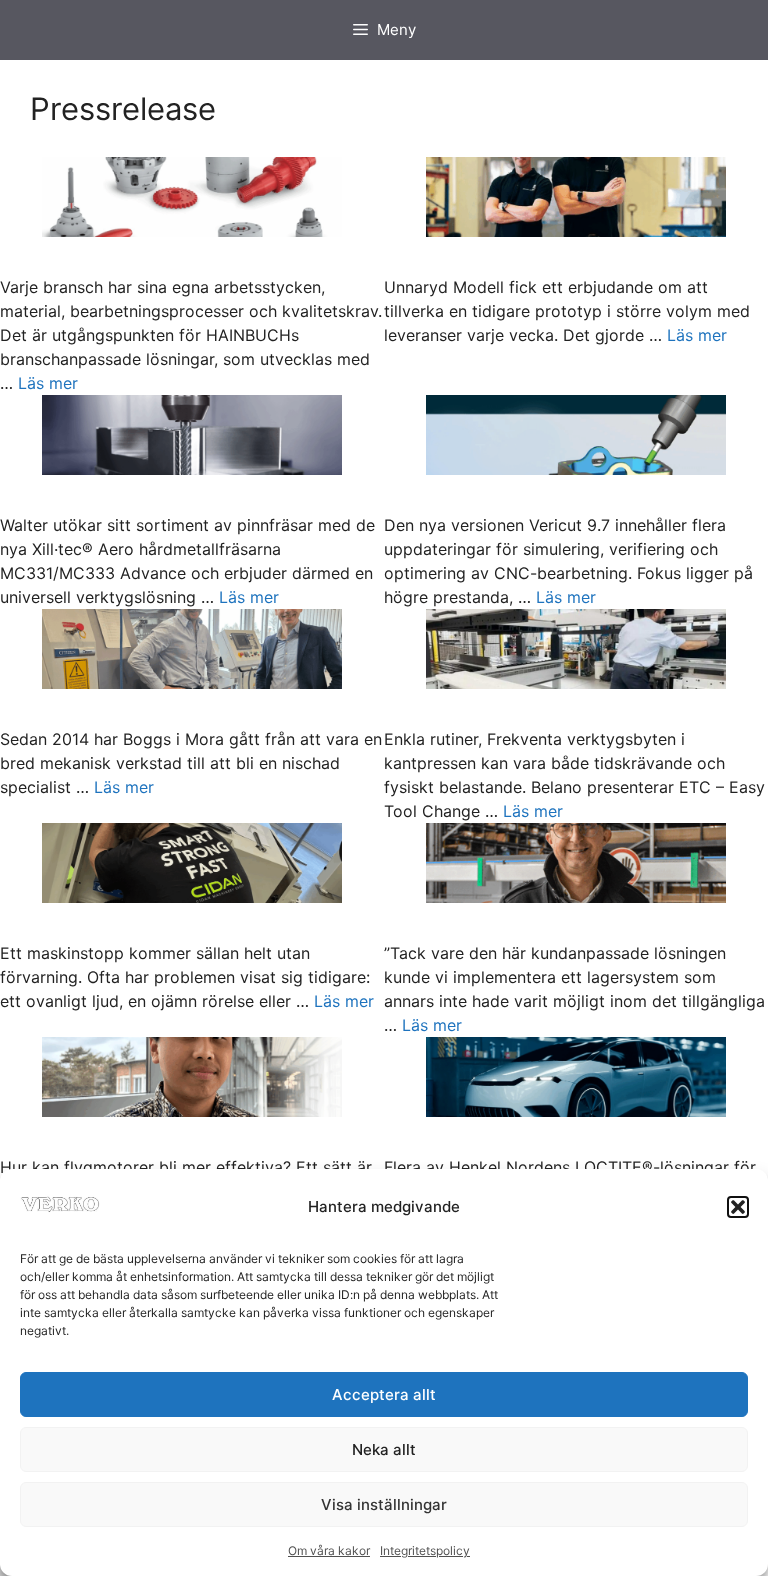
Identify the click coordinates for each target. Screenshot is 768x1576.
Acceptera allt (384, 1394)
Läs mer (48, 383)
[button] (738, 1207)
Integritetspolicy (425, 1550)
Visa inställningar (384, 1504)
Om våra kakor (329, 1550)
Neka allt (384, 1449)
